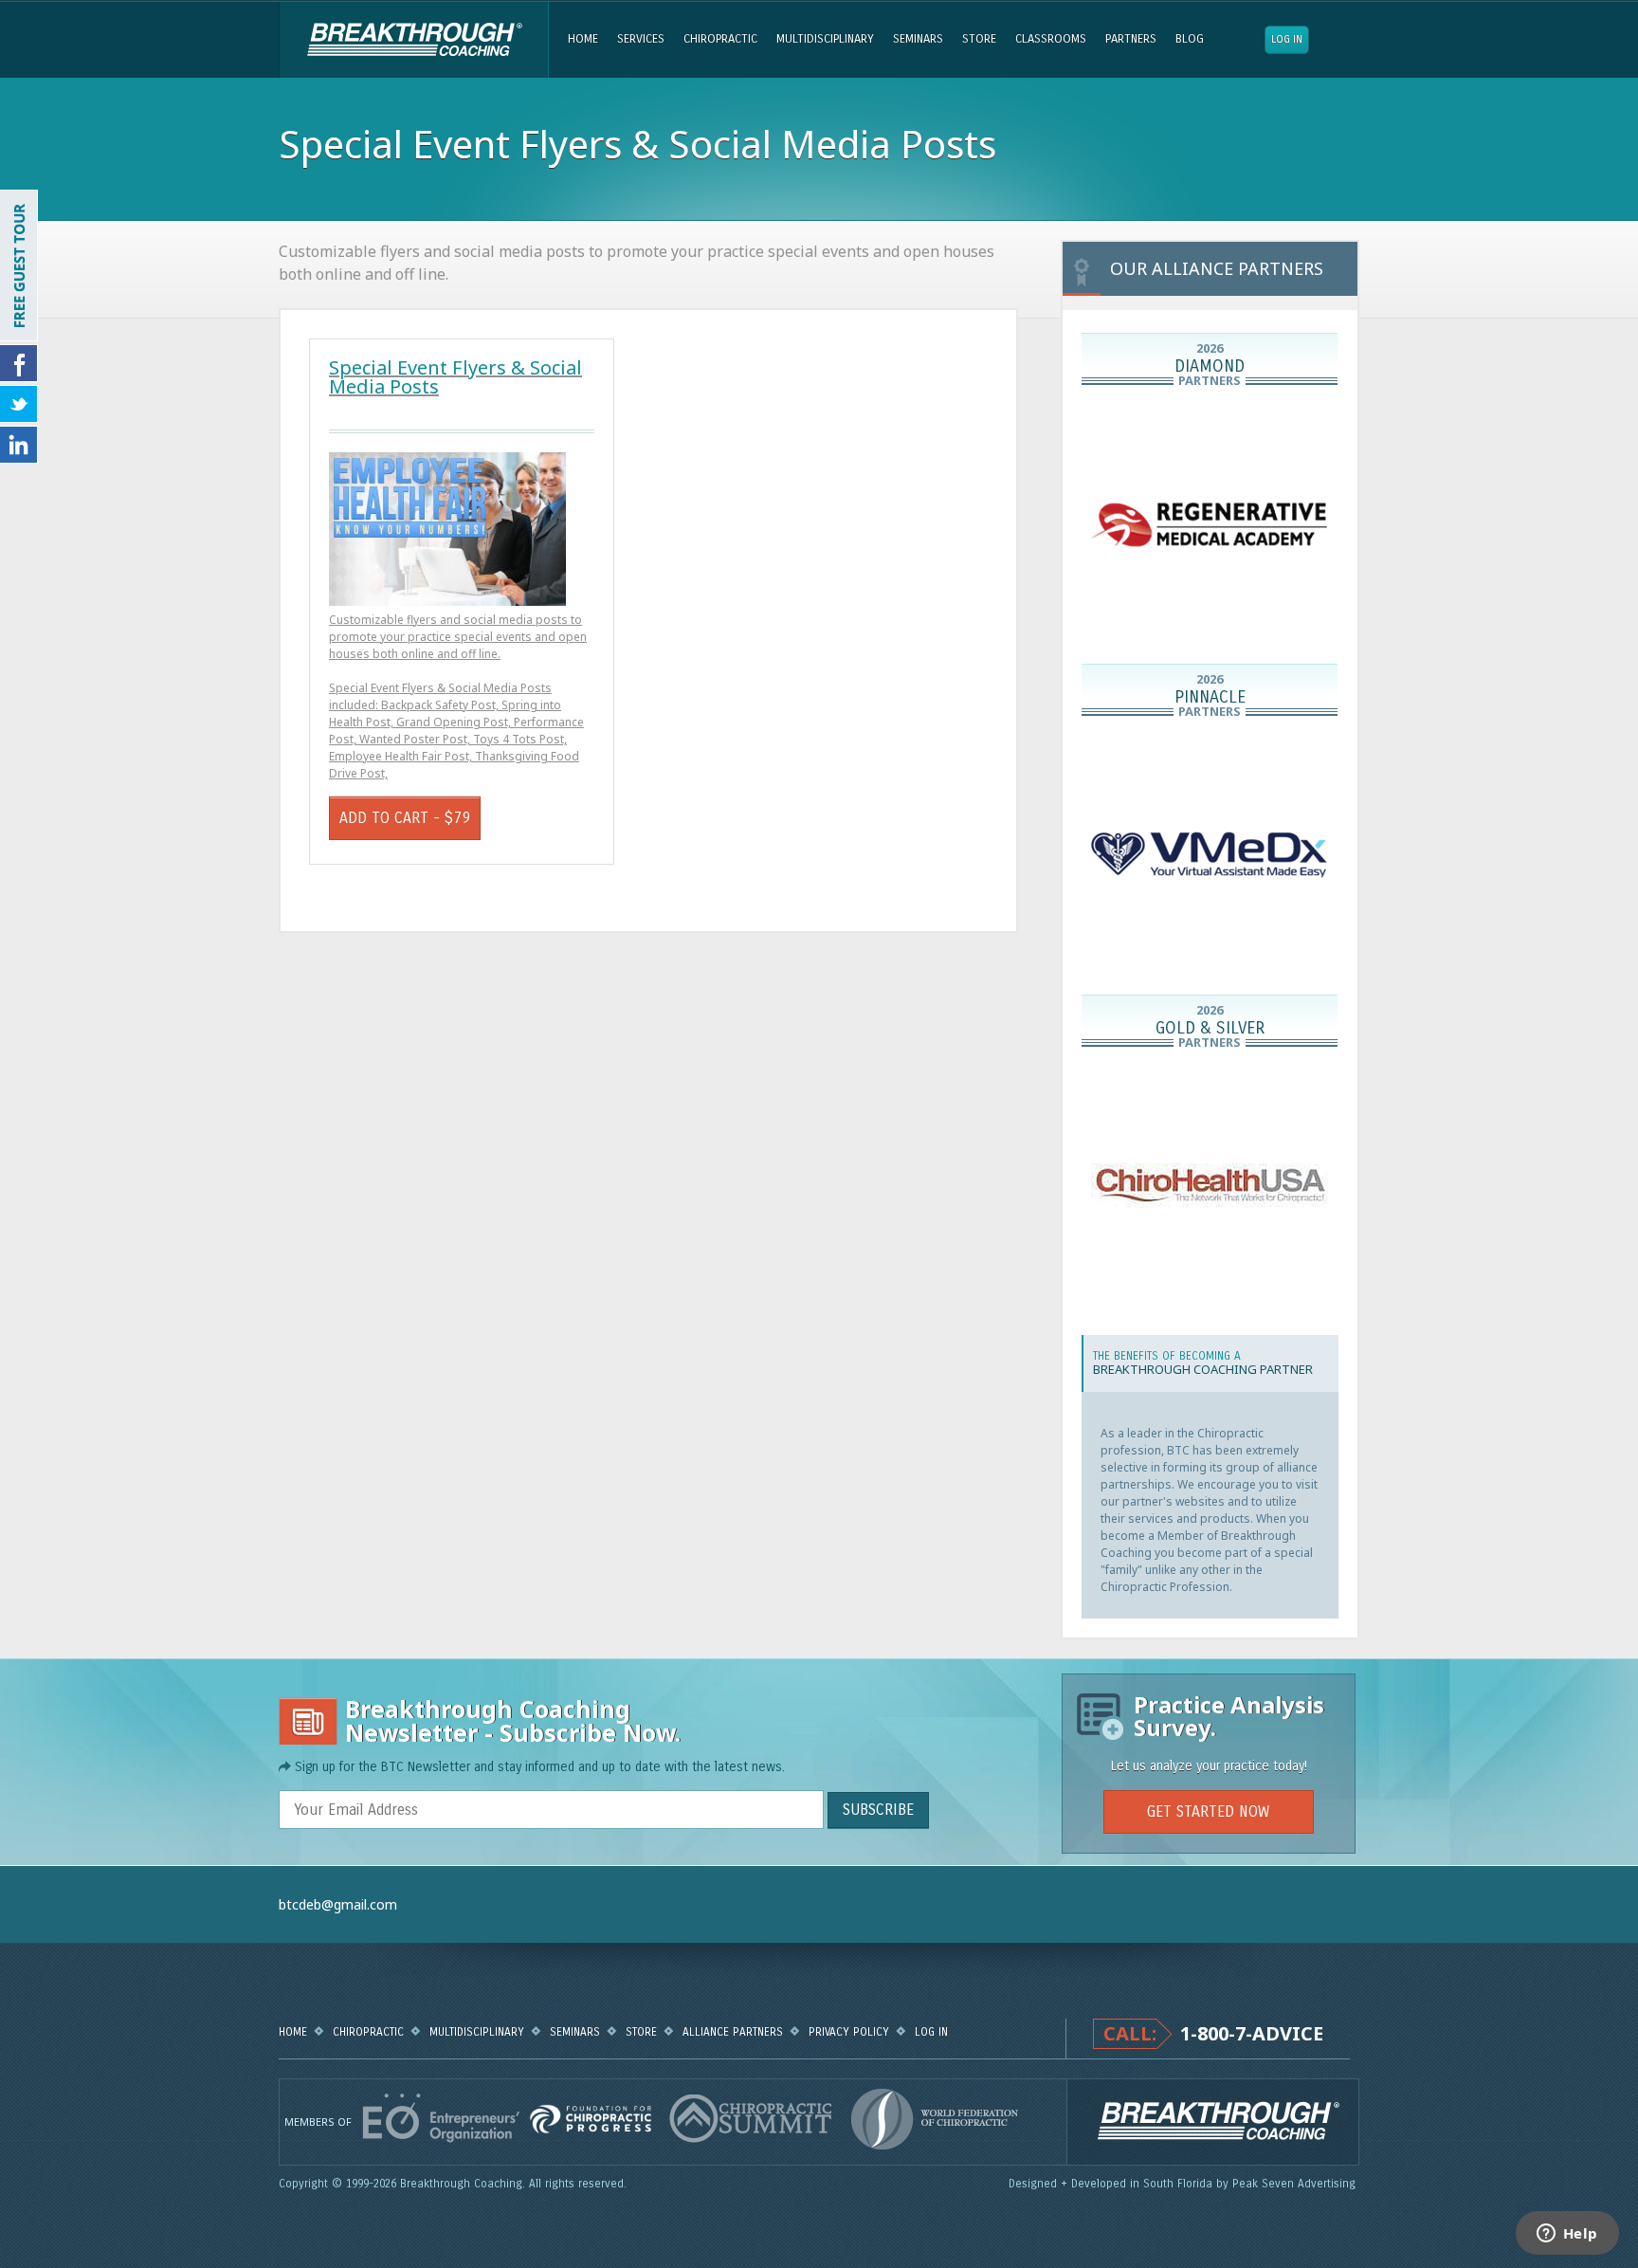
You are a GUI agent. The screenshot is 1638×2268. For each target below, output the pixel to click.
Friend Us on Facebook (19, 363)
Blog (1190, 39)
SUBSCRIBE (878, 1810)
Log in (1287, 39)
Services (641, 39)
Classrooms (1051, 39)
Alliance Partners (733, 2032)
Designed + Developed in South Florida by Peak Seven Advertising (1184, 2184)
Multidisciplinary (825, 39)
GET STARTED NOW (1208, 1811)
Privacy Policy (849, 2032)
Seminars (918, 39)
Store (979, 39)
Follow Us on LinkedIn (19, 445)
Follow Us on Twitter (19, 404)
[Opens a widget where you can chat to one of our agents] (1567, 2235)
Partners (1131, 39)
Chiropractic (720, 39)
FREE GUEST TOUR (19, 265)
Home (583, 39)
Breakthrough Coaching (414, 40)
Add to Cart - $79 (405, 818)
